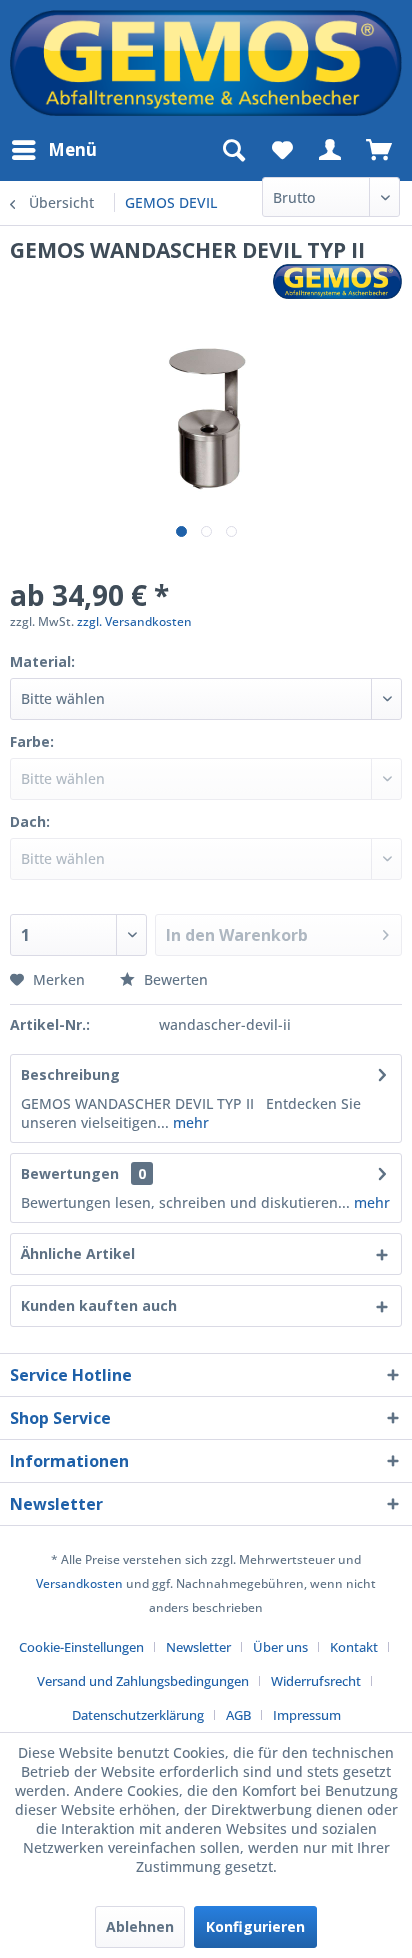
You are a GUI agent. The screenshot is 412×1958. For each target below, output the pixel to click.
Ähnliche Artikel (78, 1253)
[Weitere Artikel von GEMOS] (337, 281)
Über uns (280, 1647)
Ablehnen (140, 1926)
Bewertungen (70, 1173)
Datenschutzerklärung (138, 1715)
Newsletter (198, 1647)
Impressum (307, 1715)
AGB (238, 1715)
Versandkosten (79, 1583)
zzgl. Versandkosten (134, 621)
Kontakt (354, 1647)
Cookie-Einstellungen (81, 1647)
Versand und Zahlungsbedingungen (143, 1681)
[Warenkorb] (380, 150)
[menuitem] (53, 150)
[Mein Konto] (331, 150)
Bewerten (174, 979)
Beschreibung (70, 1074)
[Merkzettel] (282, 150)
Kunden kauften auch (99, 1305)
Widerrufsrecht (316, 1681)
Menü (72, 149)
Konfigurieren (255, 1926)
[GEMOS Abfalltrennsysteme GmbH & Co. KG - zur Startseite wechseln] (206, 63)
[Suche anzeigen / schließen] (233, 150)
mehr (189, 1122)
